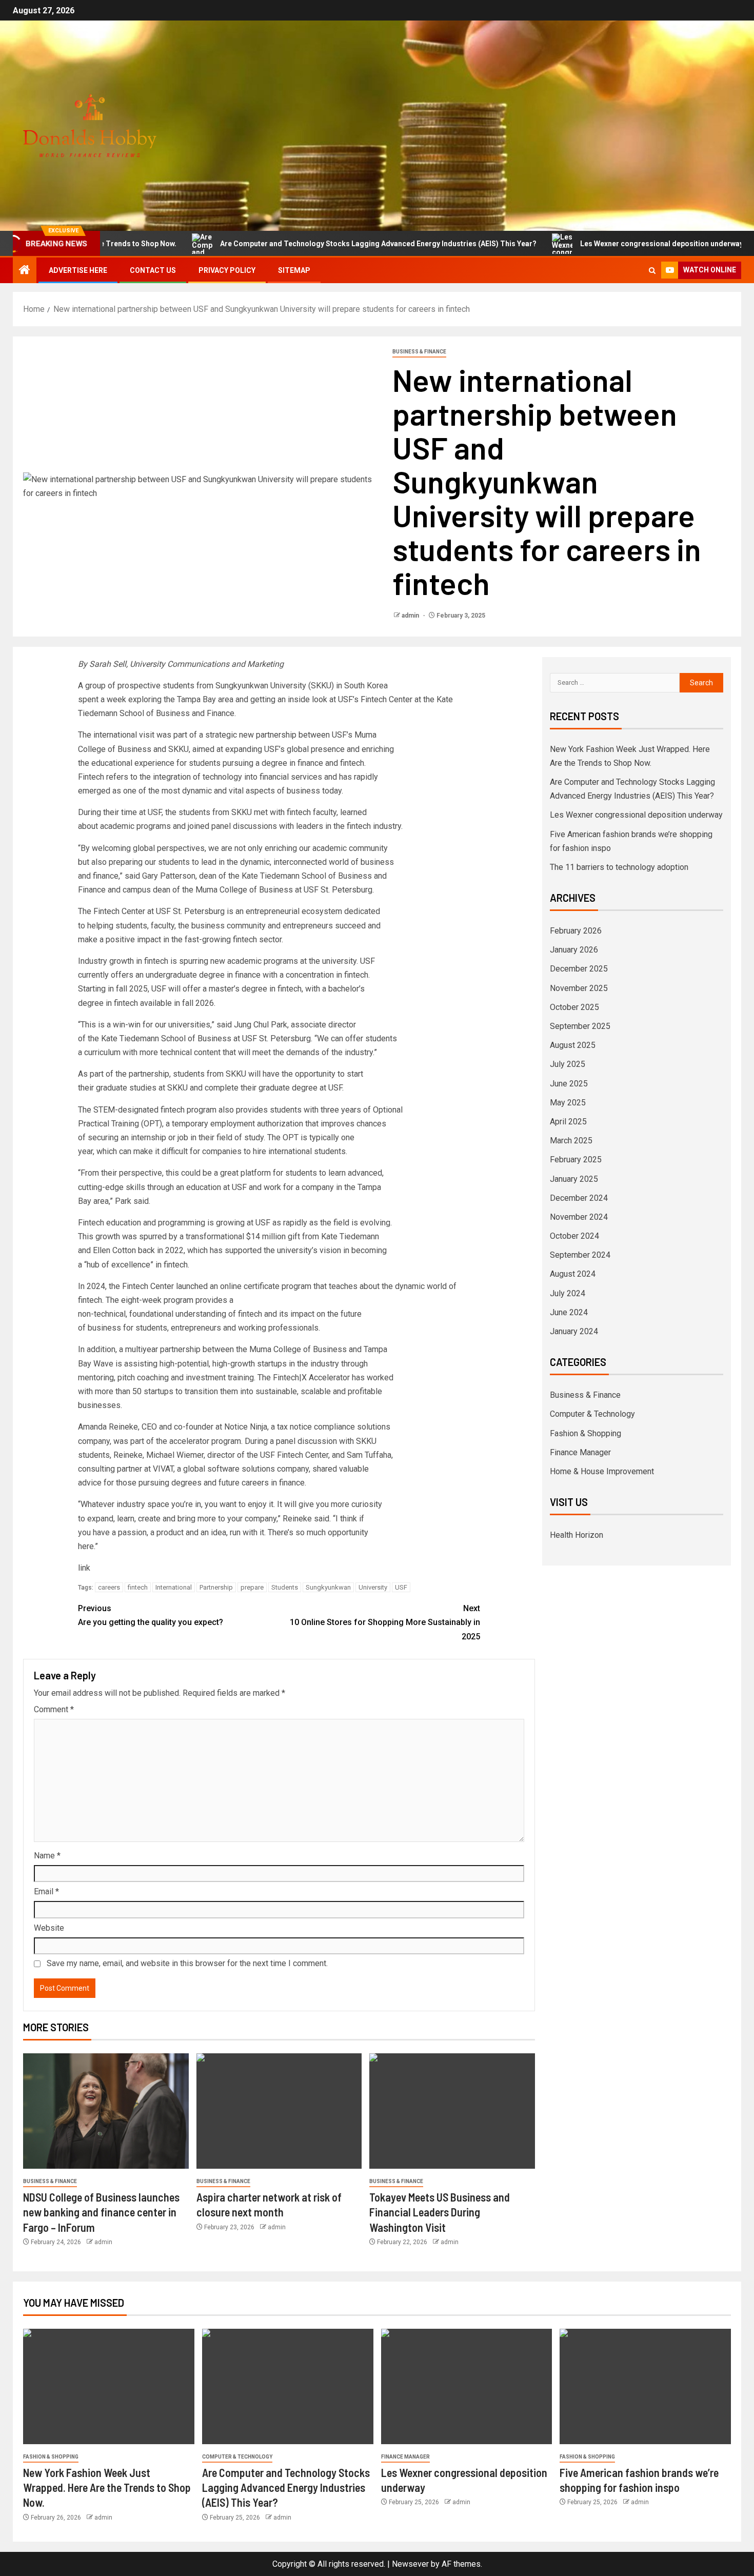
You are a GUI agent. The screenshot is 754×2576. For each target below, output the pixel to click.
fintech (138, 1587)
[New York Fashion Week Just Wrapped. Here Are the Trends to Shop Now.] (109, 2386)
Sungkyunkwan (328, 1587)
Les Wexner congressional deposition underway (601, 244)
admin (411, 616)
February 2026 (576, 931)
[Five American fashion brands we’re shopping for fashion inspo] (645, 2386)
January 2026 (574, 950)
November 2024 (579, 1217)
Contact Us (153, 270)
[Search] (652, 271)
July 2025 (568, 1064)
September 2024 (580, 1255)
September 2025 (580, 1026)
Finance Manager (580, 1452)
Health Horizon (577, 1535)
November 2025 (579, 988)
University (373, 1587)
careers (109, 1587)
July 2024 (568, 1293)
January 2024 (574, 1331)
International (174, 1587)
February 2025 (576, 1160)
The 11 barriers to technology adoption (619, 867)
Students (285, 1587)
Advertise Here (78, 270)
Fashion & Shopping (586, 1433)
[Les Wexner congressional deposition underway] (467, 2386)
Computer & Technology (592, 1414)
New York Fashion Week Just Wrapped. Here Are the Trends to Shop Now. (107, 2488)
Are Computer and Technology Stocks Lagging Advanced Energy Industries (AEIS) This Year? (318, 244)
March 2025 (571, 1141)
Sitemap (294, 270)
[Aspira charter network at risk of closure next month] (279, 2111)
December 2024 (579, 1198)
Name (47, 1856)
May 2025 (568, 1103)
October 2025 (574, 1007)
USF (401, 1587)
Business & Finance (419, 352)
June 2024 (569, 1312)
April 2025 (568, 1122)
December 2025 (579, 969)
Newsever (410, 2564)
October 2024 (574, 1236)
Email (46, 1891)
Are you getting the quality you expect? (151, 1615)
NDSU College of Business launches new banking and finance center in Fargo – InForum (101, 2212)
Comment (54, 1709)
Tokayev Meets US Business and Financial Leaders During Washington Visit (440, 2212)
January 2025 (574, 1179)
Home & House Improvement (602, 1471)
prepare (252, 1587)
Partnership (216, 1587)
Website (49, 1928)
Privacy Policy (227, 270)
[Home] (25, 271)
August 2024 (573, 1274)
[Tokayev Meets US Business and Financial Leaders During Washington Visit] (452, 2111)
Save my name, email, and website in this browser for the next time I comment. (187, 1963)
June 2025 (569, 1084)
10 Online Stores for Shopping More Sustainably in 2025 (385, 1622)
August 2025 (573, 1045)
